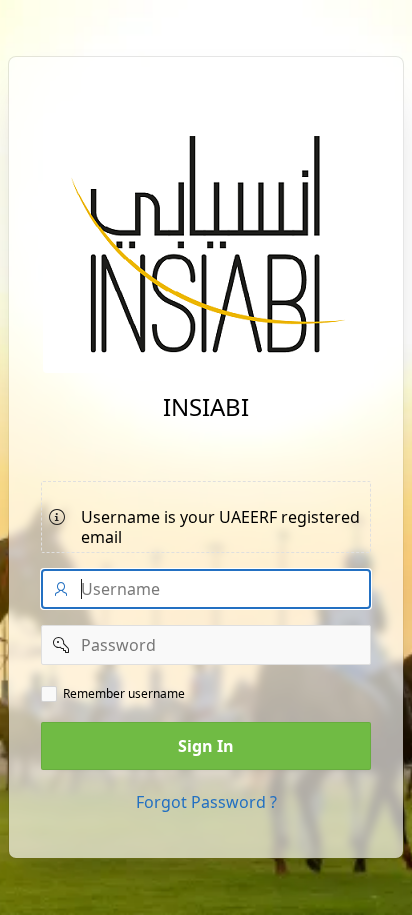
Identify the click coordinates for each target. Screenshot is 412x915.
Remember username (124, 694)
